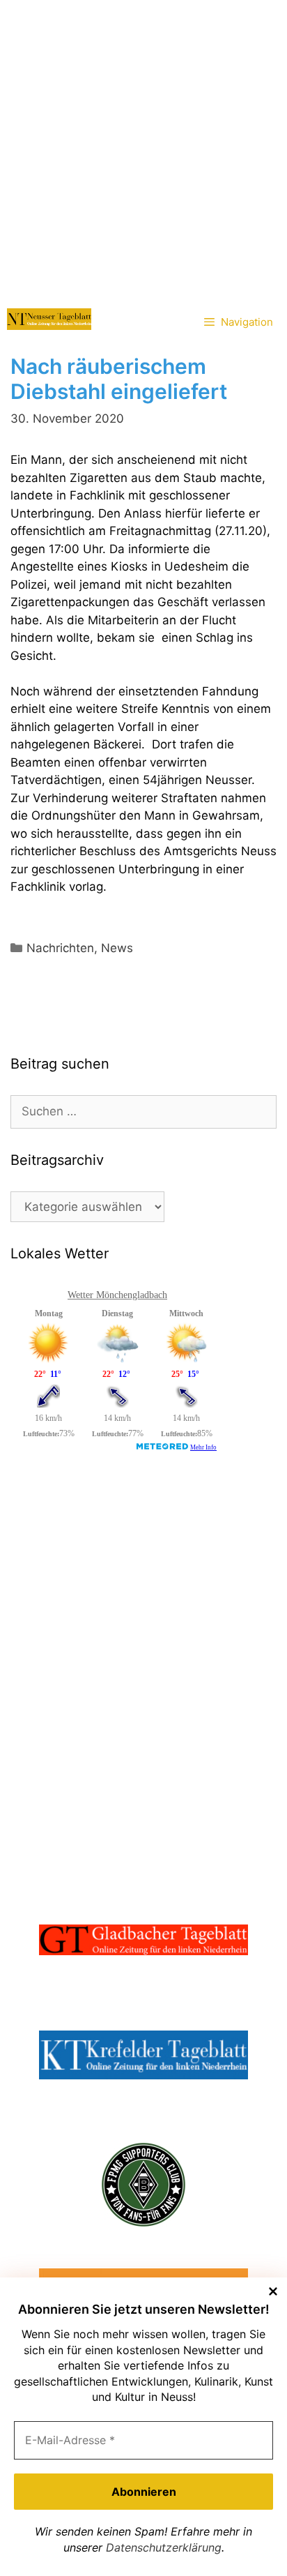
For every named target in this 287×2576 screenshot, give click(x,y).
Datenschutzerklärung (164, 2547)
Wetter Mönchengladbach (117, 1295)
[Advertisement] (143, 151)
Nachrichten (60, 948)
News (117, 948)
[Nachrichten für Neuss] (49, 319)
